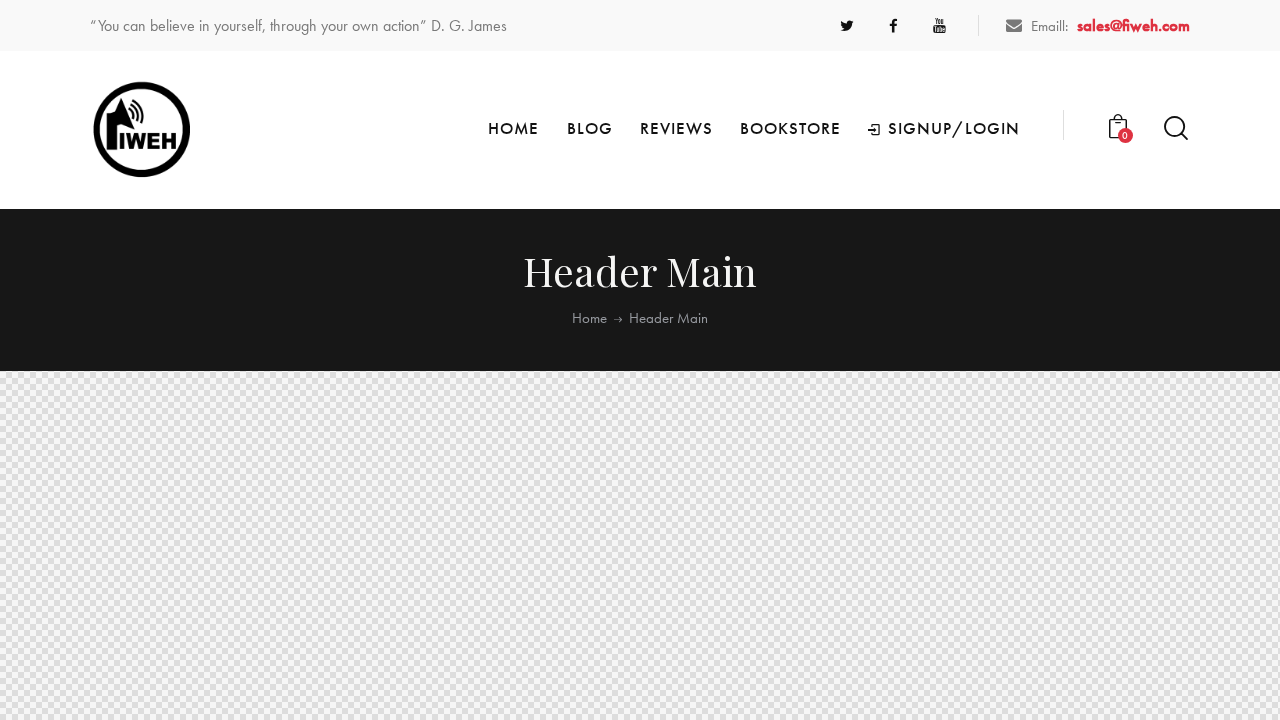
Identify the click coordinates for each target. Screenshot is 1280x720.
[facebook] (893, 26)
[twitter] (847, 26)
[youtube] (939, 26)
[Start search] (1176, 128)
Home (589, 318)
